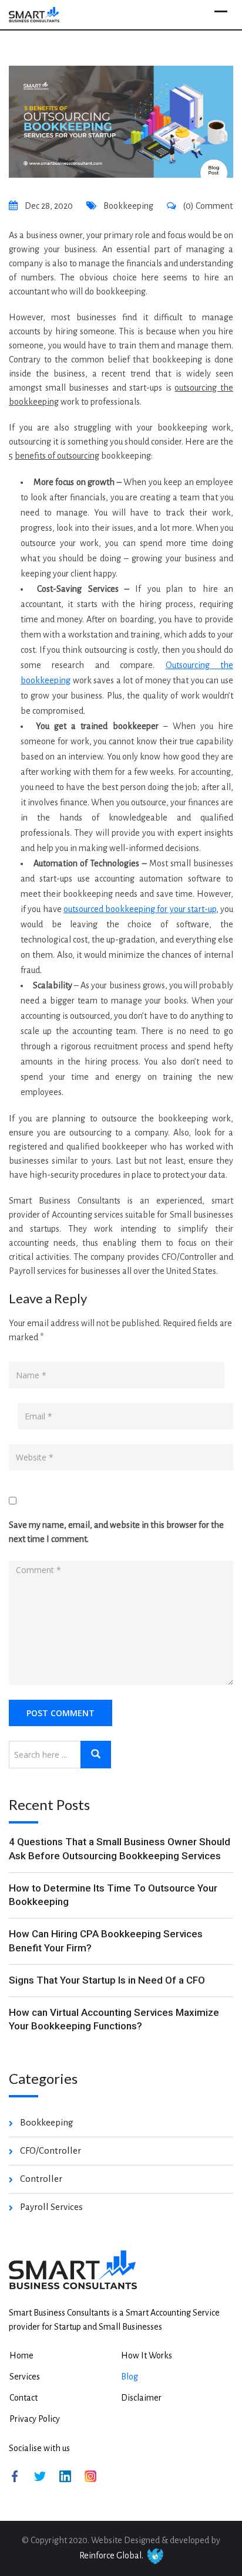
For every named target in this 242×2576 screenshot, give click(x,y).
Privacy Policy (35, 2419)
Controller (41, 2179)
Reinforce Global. (111, 2555)
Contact (23, 2398)
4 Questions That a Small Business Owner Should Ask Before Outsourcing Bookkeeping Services (120, 1849)
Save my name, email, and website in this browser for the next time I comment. (116, 1532)
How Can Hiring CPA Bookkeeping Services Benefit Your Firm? (106, 1941)
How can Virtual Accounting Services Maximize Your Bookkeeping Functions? (114, 2019)
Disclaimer (141, 2398)
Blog (130, 2377)
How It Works (147, 2355)
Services (25, 2377)
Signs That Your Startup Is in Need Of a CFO (107, 1980)
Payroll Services (51, 2207)
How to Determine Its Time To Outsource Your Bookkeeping (113, 1895)
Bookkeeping (128, 206)
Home (21, 2355)
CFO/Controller (51, 2150)
